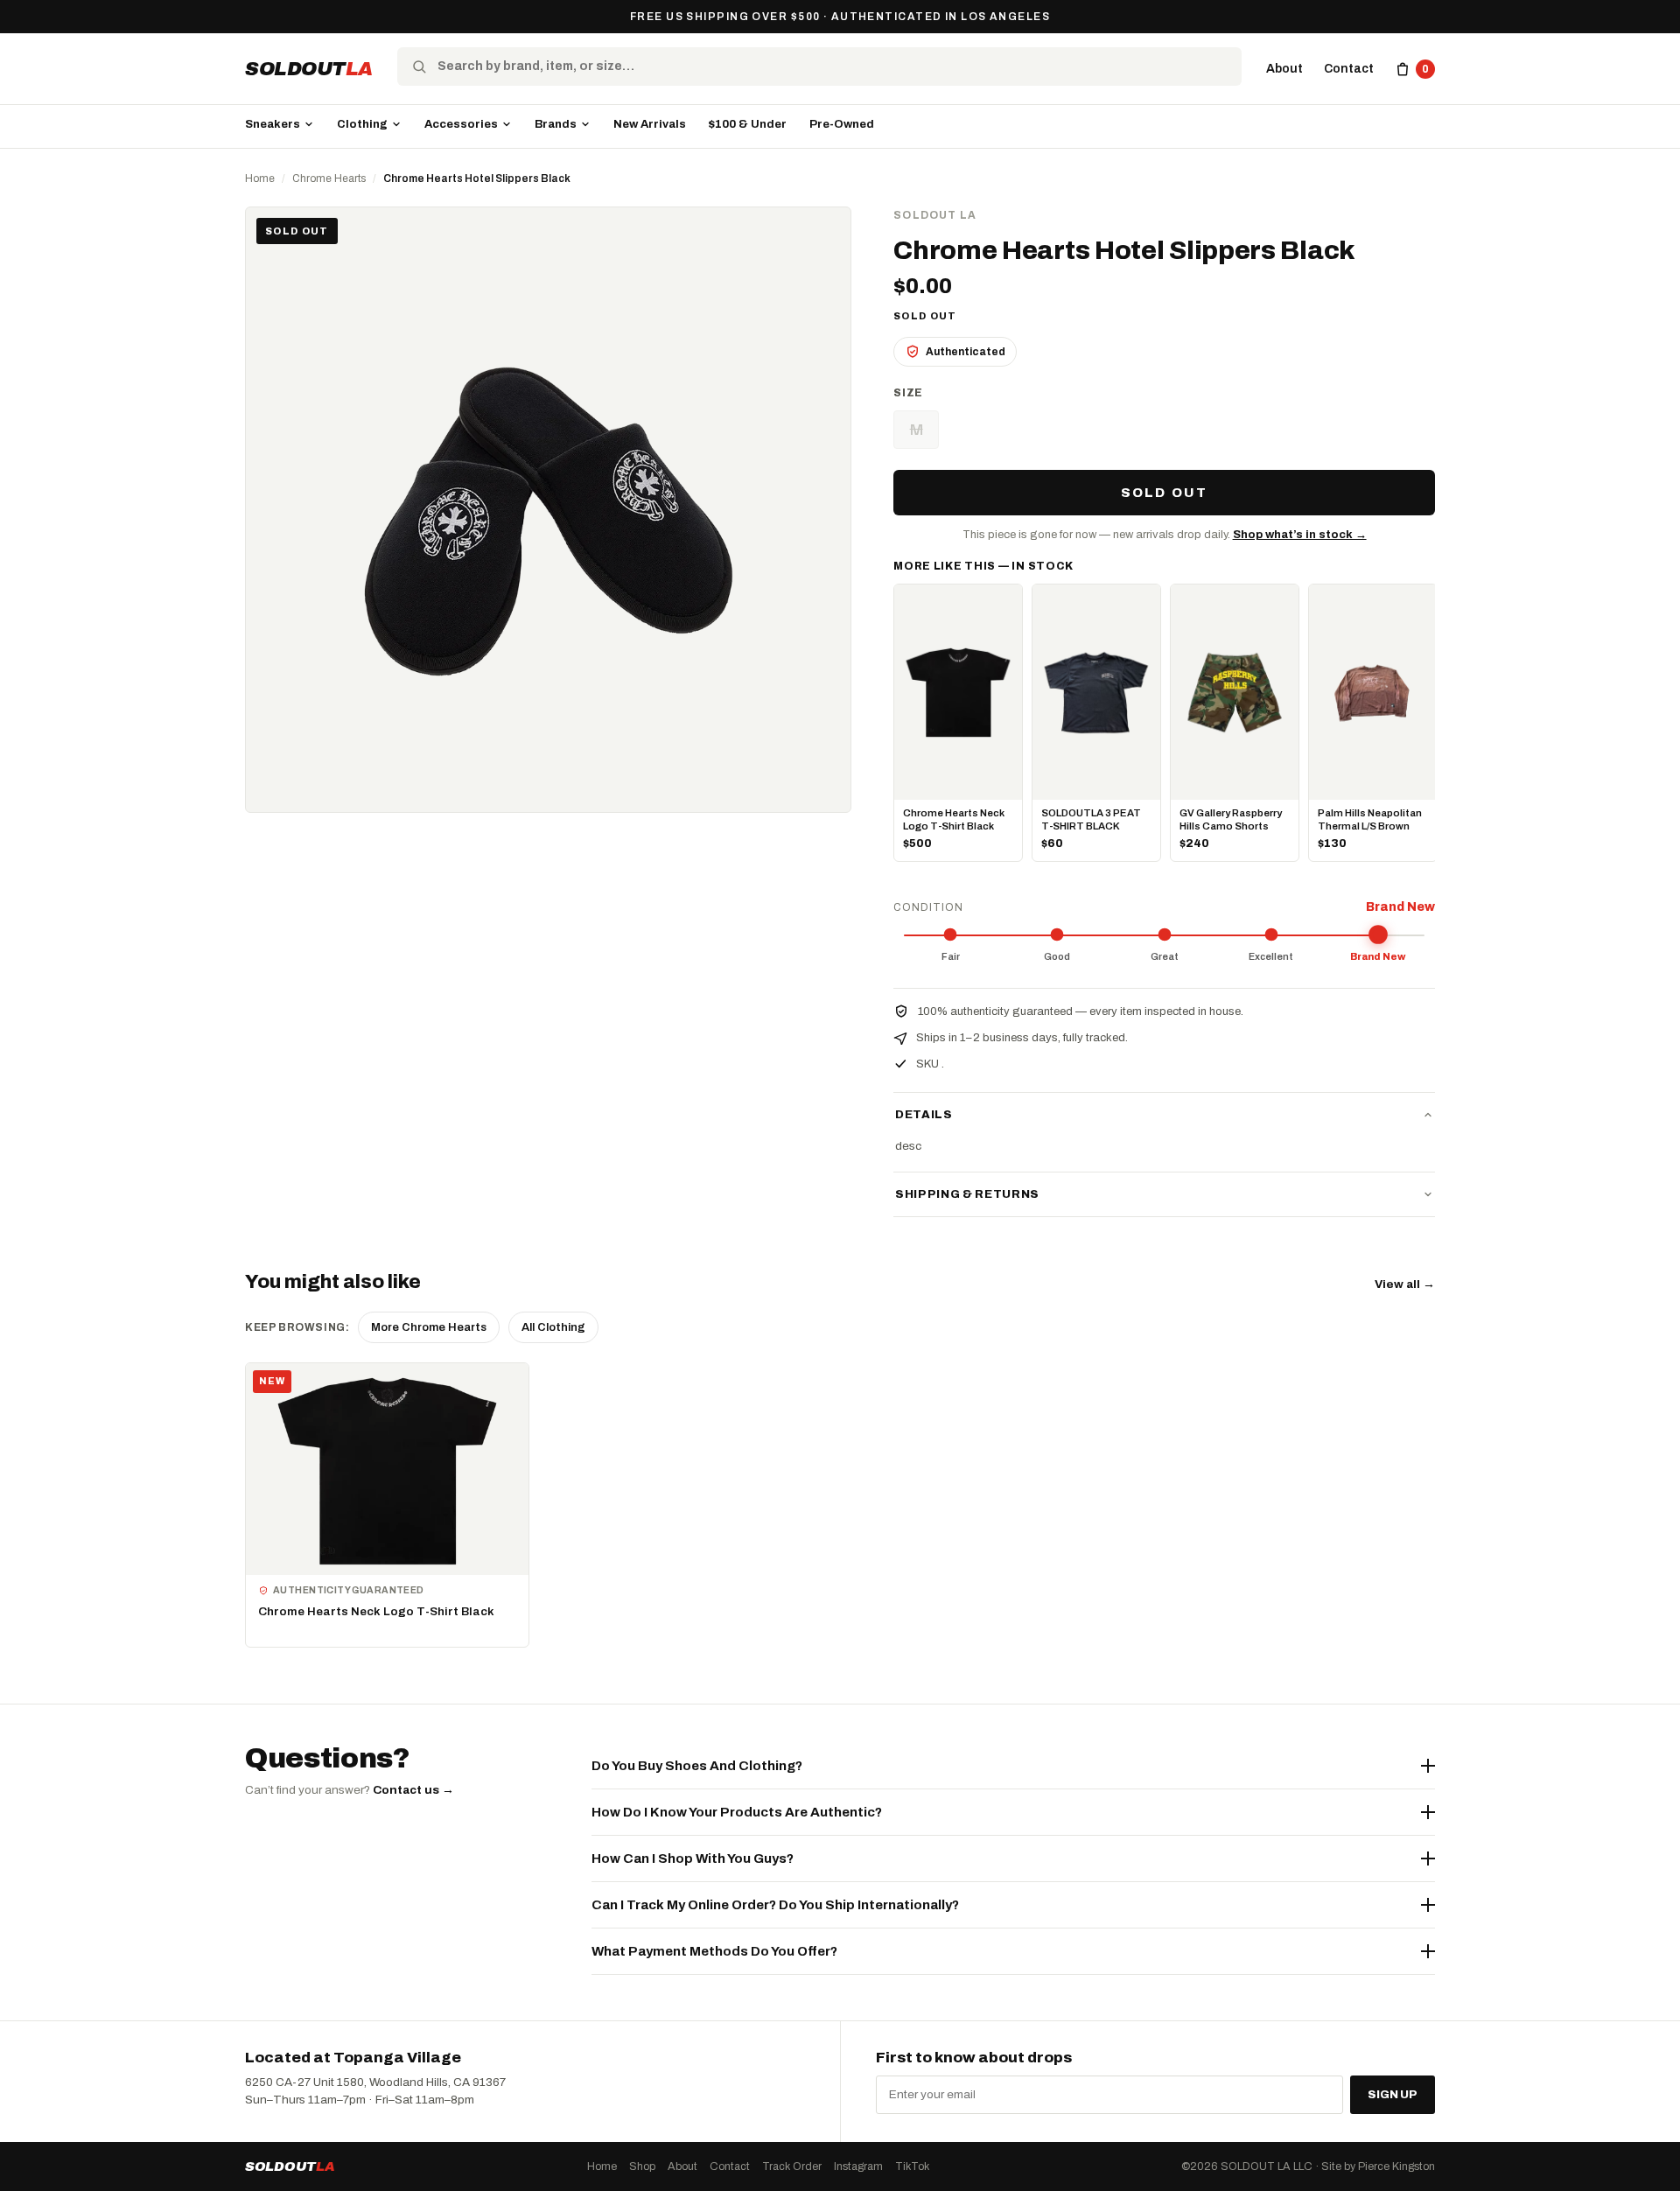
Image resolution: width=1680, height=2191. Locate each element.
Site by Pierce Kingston (1378, 2166)
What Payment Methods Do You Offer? (714, 1951)
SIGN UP (1393, 2095)
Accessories (461, 124)
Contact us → (413, 1790)
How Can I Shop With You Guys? (693, 1858)
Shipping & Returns (967, 1194)
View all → (1405, 1284)
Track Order (792, 2166)
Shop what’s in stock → (1300, 535)
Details (924, 1115)
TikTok (912, 2166)
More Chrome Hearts (429, 1327)
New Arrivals (650, 124)
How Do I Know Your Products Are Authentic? (737, 1812)
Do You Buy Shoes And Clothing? (697, 1766)
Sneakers (273, 124)
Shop (642, 2166)
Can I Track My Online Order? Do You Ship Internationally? (775, 1905)
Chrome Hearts (329, 178)
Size (908, 393)
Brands (556, 124)
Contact (1349, 69)
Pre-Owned (842, 124)
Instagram (858, 2166)
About (1284, 69)
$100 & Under (748, 124)
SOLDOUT (309, 69)
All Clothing (553, 1327)
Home (260, 178)
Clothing (362, 124)
